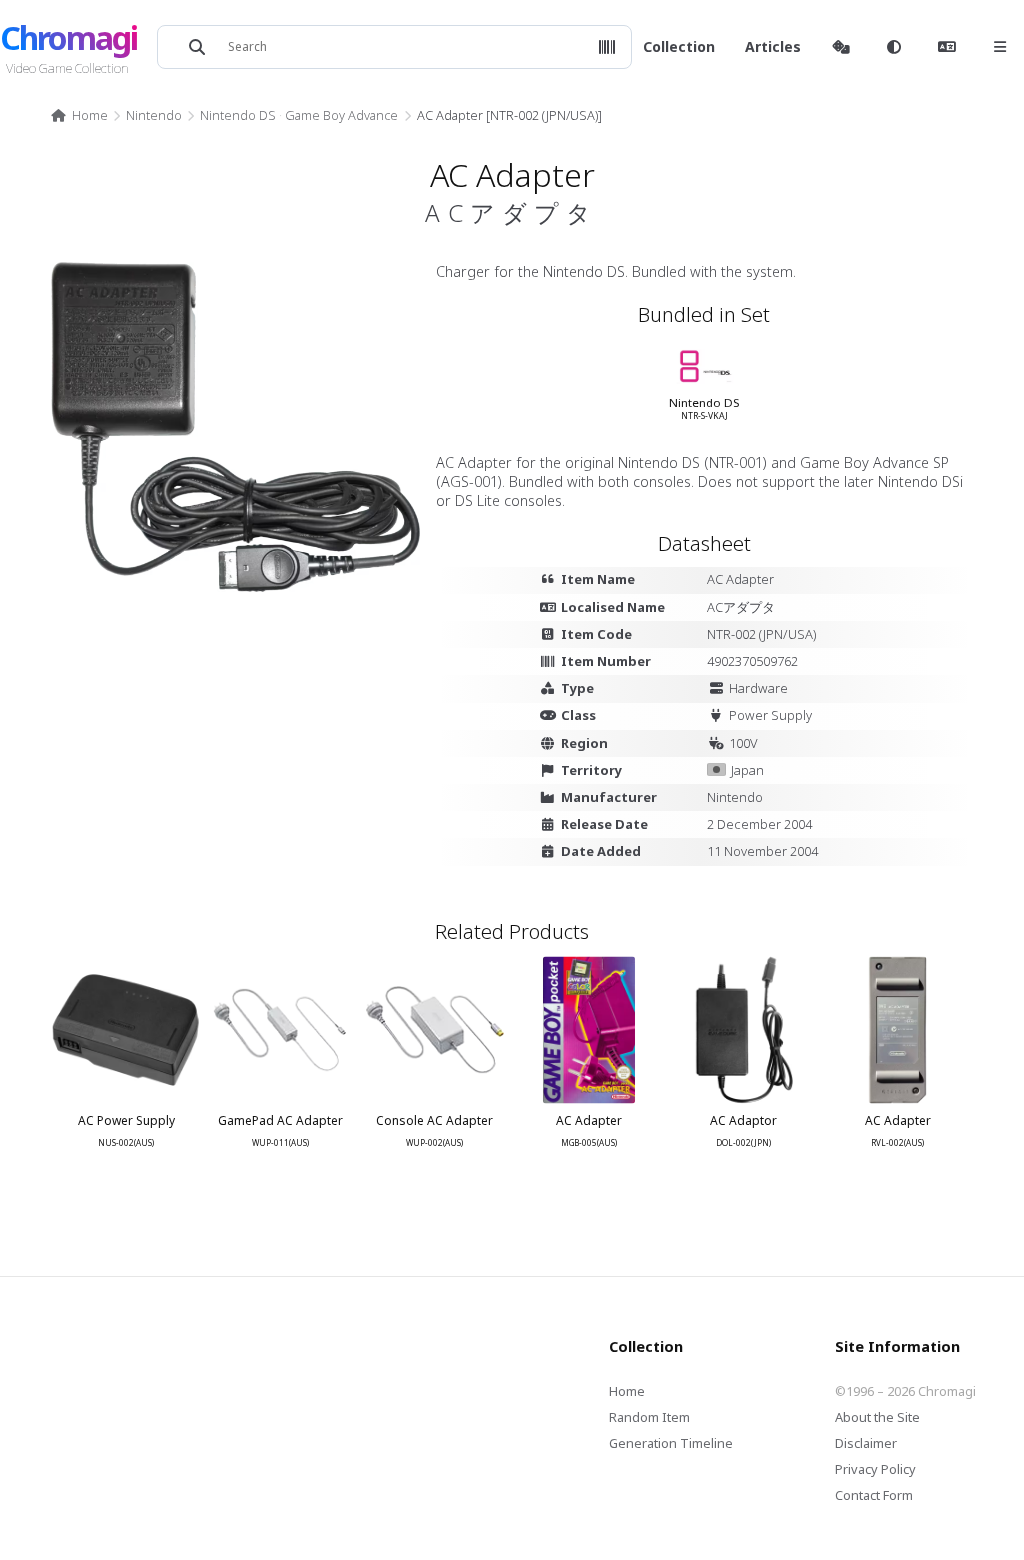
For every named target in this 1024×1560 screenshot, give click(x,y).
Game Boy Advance (341, 115)
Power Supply (770, 715)
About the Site (877, 1417)
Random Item (649, 1417)
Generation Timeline (671, 1443)
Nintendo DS (238, 115)
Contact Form (874, 1495)
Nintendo (154, 115)
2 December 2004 (759, 824)
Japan (747, 770)
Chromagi (68, 37)
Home (89, 115)
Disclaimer (866, 1443)
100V (743, 743)
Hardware (758, 688)
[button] (607, 47)
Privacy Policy (875, 1469)
